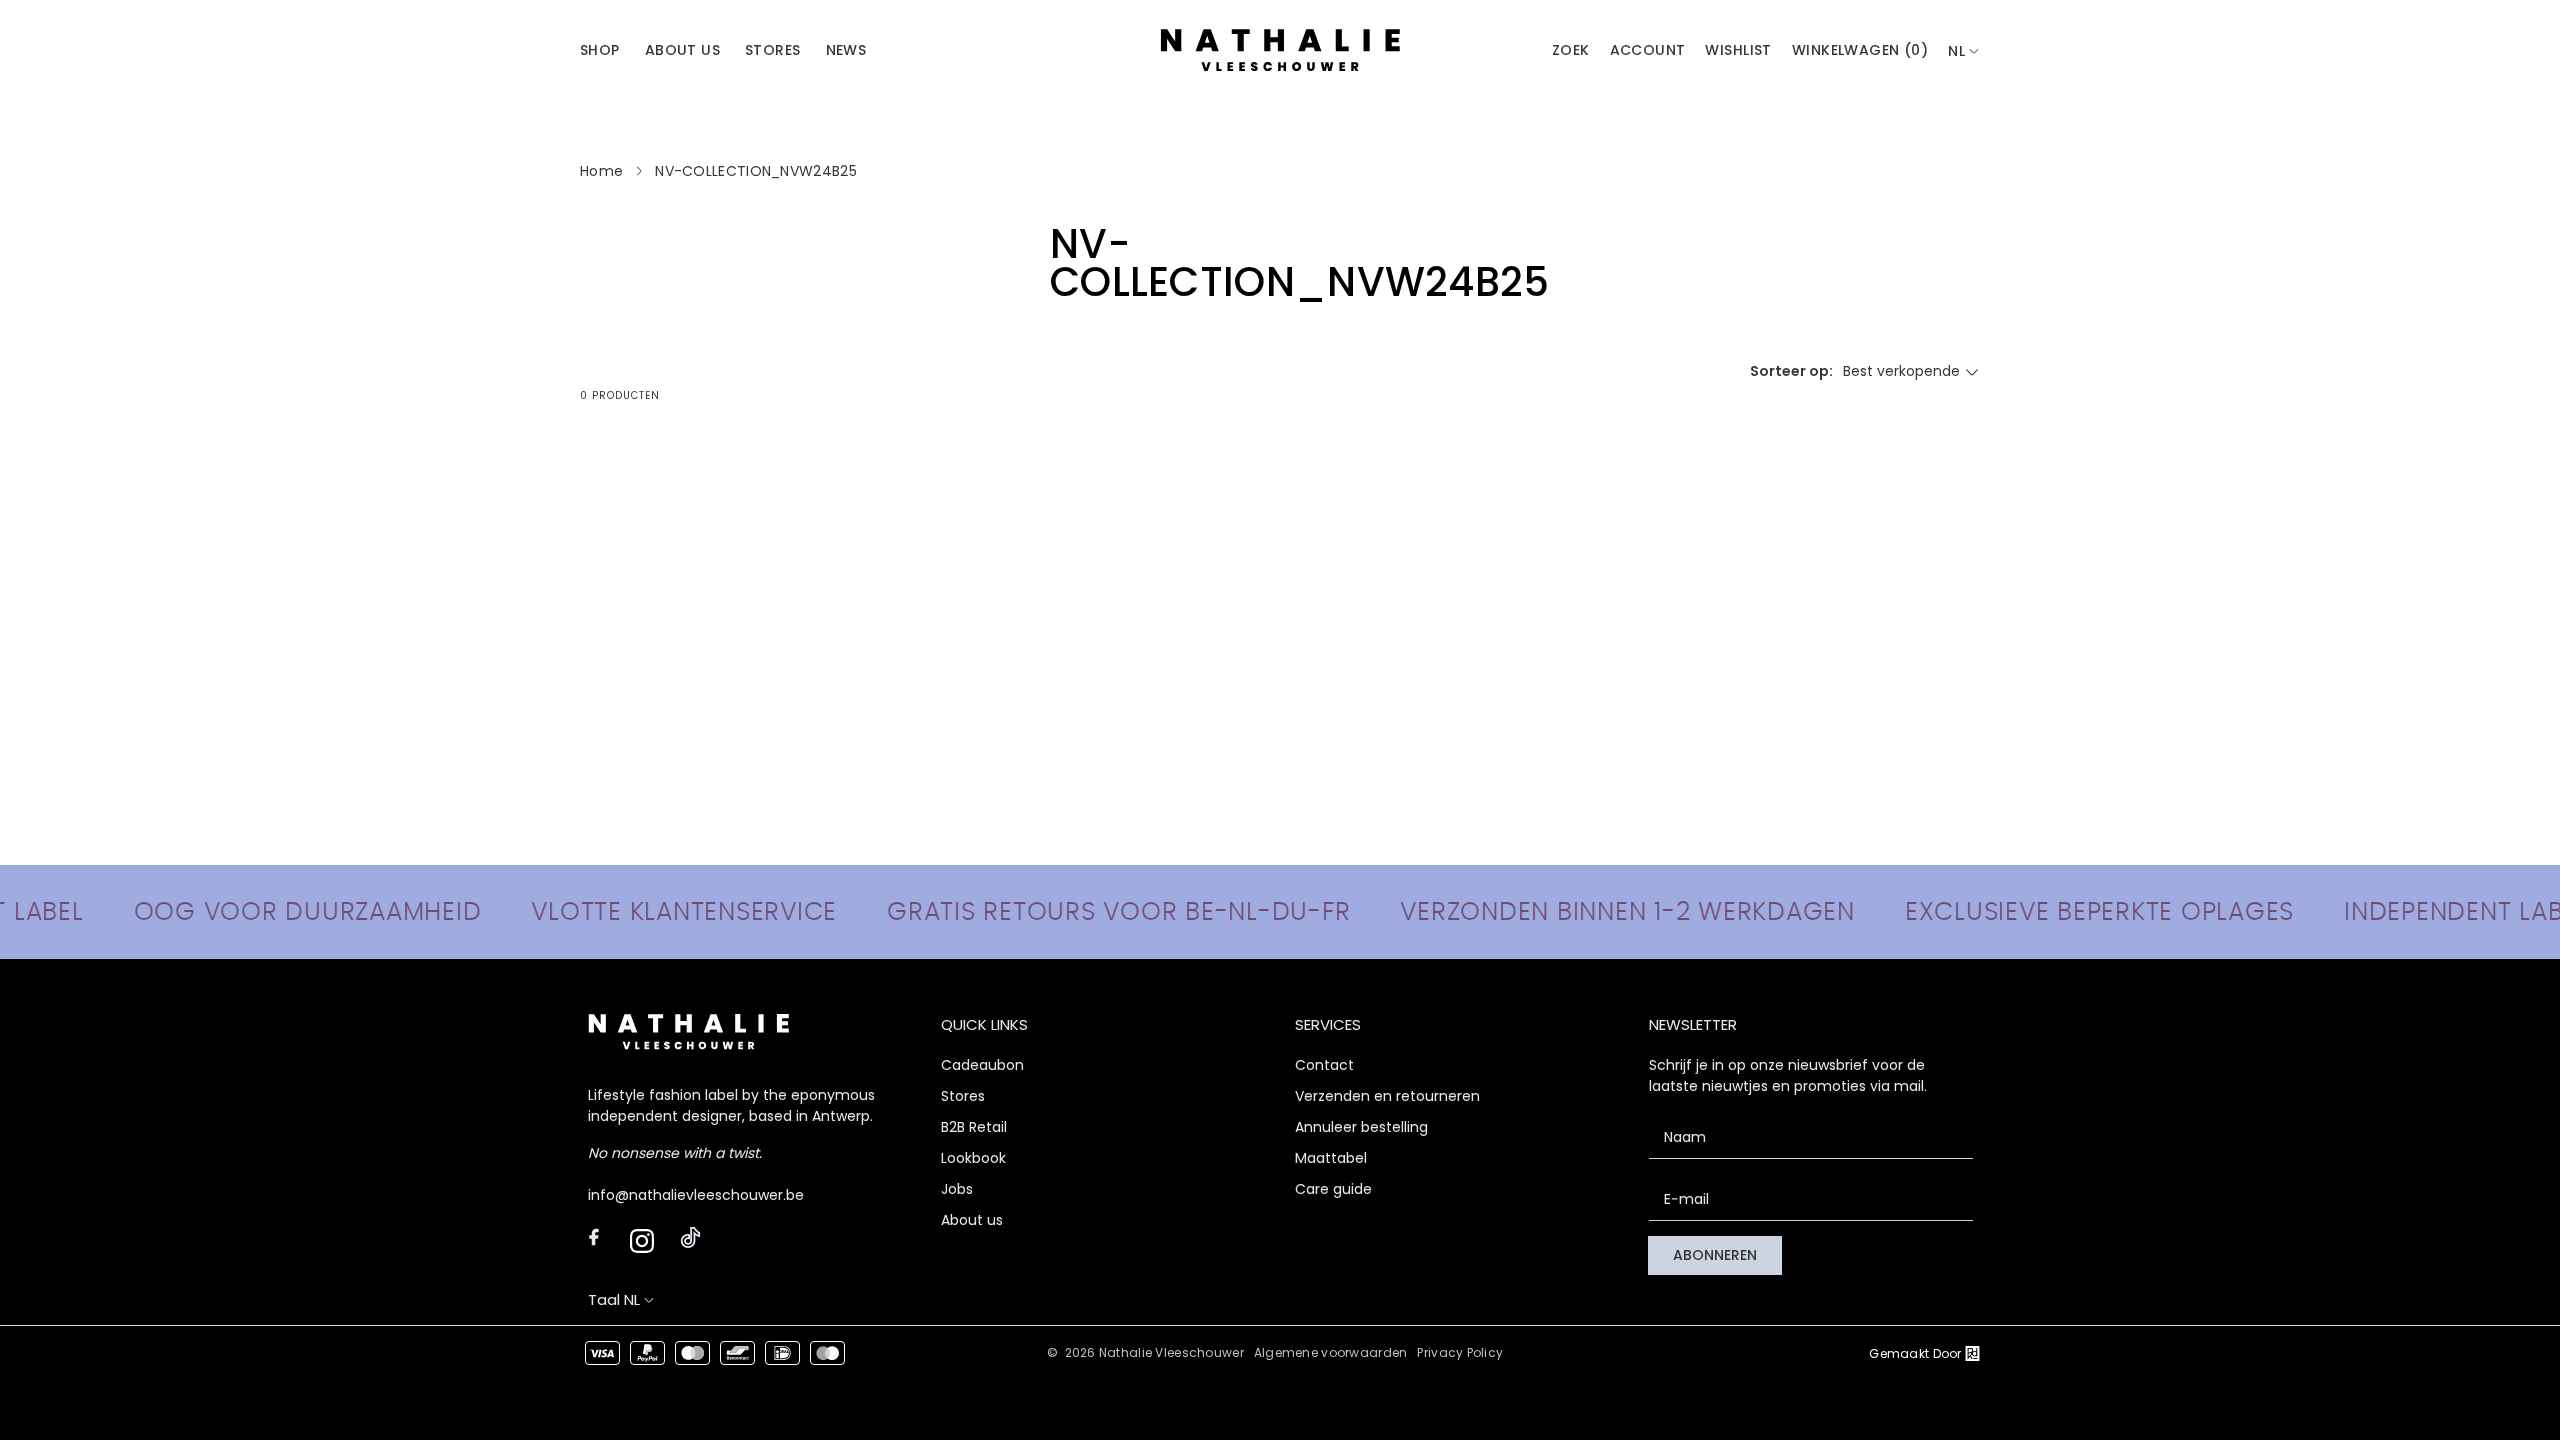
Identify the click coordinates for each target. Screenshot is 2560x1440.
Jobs (957, 1189)
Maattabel (1331, 1158)
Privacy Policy (1460, 1352)
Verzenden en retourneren (1387, 1096)
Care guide (1333, 1189)
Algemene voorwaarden (1331, 1352)
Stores (963, 1096)
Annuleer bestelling (1361, 1127)
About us (972, 1220)
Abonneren (1715, 1255)
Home (601, 171)
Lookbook (973, 1158)
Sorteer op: (1791, 371)
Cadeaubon (982, 1065)
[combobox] (1964, 51)
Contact (1324, 1065)
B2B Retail (974, 1127)
